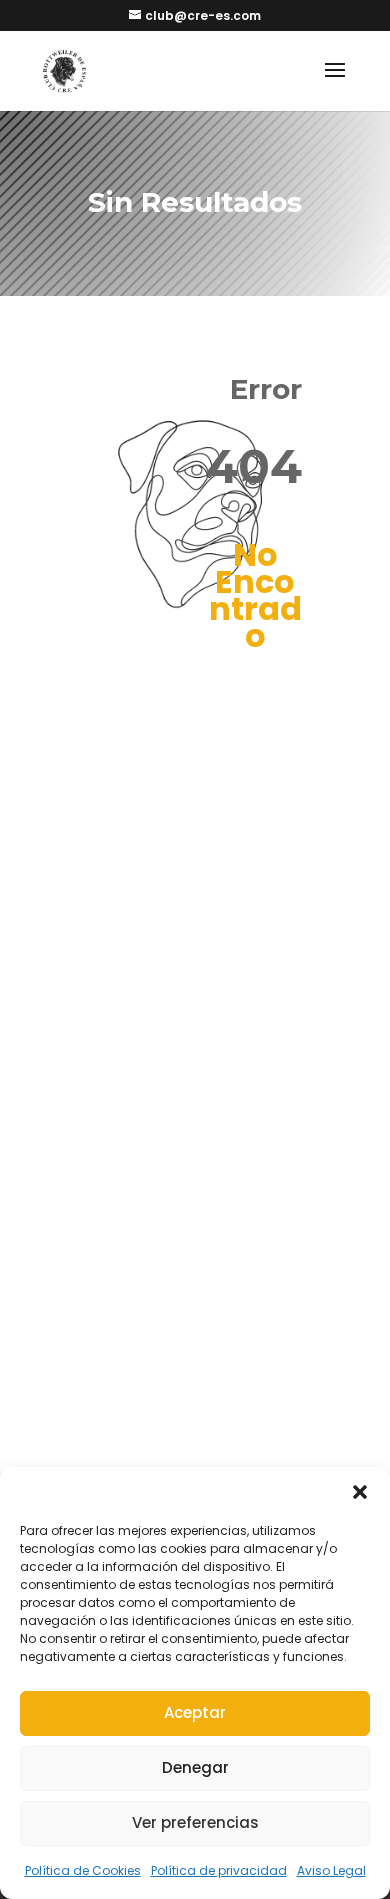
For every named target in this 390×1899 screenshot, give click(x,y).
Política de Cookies (83, 1870)
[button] (360, 1492)
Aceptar (195, 1712)
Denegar (195, 1767)
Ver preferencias (195, 1822)
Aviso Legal (331, 1870)
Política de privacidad (219, 1870)
